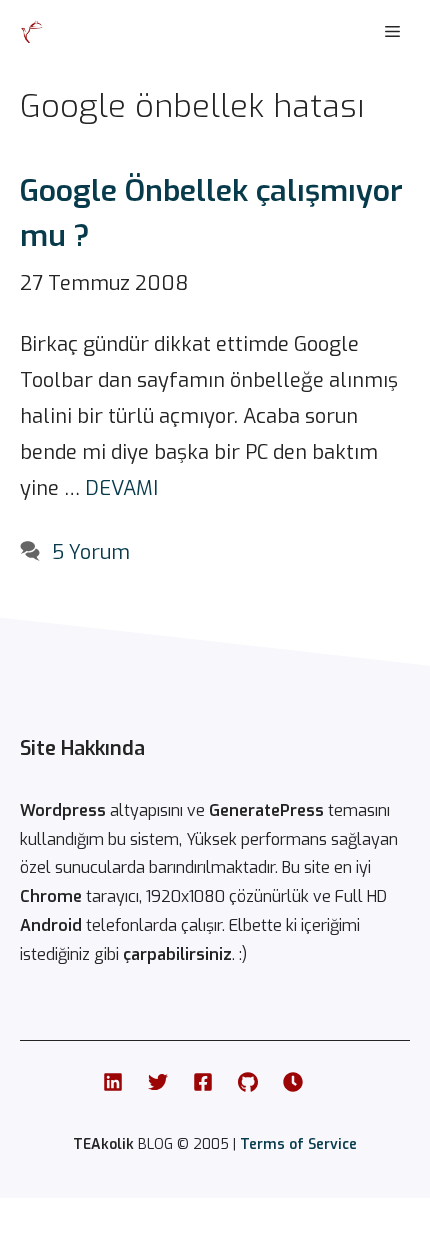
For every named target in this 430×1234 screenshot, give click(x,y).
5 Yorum (91, 552)
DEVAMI (121, 488)
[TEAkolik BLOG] (32, 32)
